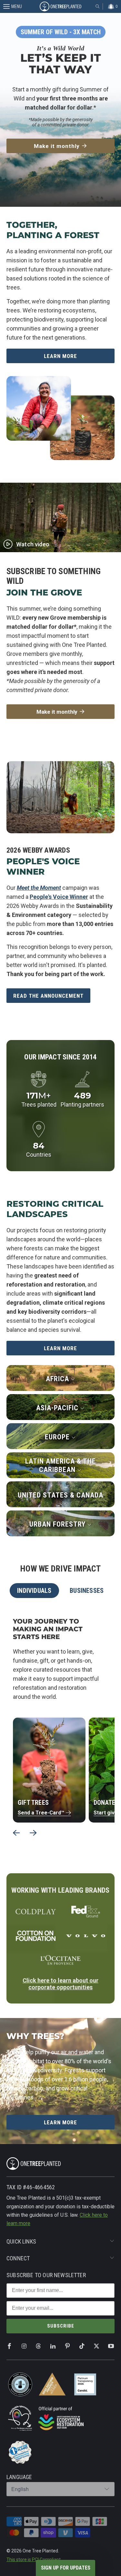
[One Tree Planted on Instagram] (24, 2346)
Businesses (87, 1591)
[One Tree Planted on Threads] (38, 2346)
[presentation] (16, 1833)
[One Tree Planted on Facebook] (9, 2346)
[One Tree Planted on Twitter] (96, 2346)
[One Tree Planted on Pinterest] (67, 2346)
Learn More (60, 356)
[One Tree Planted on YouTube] (111, 2346)
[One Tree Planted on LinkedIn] (53, 2346)
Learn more (60, 1348)
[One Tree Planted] (61, 6)
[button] (66, 2568)
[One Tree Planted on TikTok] (82, 2346)
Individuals (34, 1591)
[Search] (97, 6)
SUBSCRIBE (61, 2326)
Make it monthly (57, 146)
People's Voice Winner (59, 897)
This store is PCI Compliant (34, 2560)
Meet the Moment (39, 888)
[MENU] (3, 6)
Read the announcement (48, 996)
